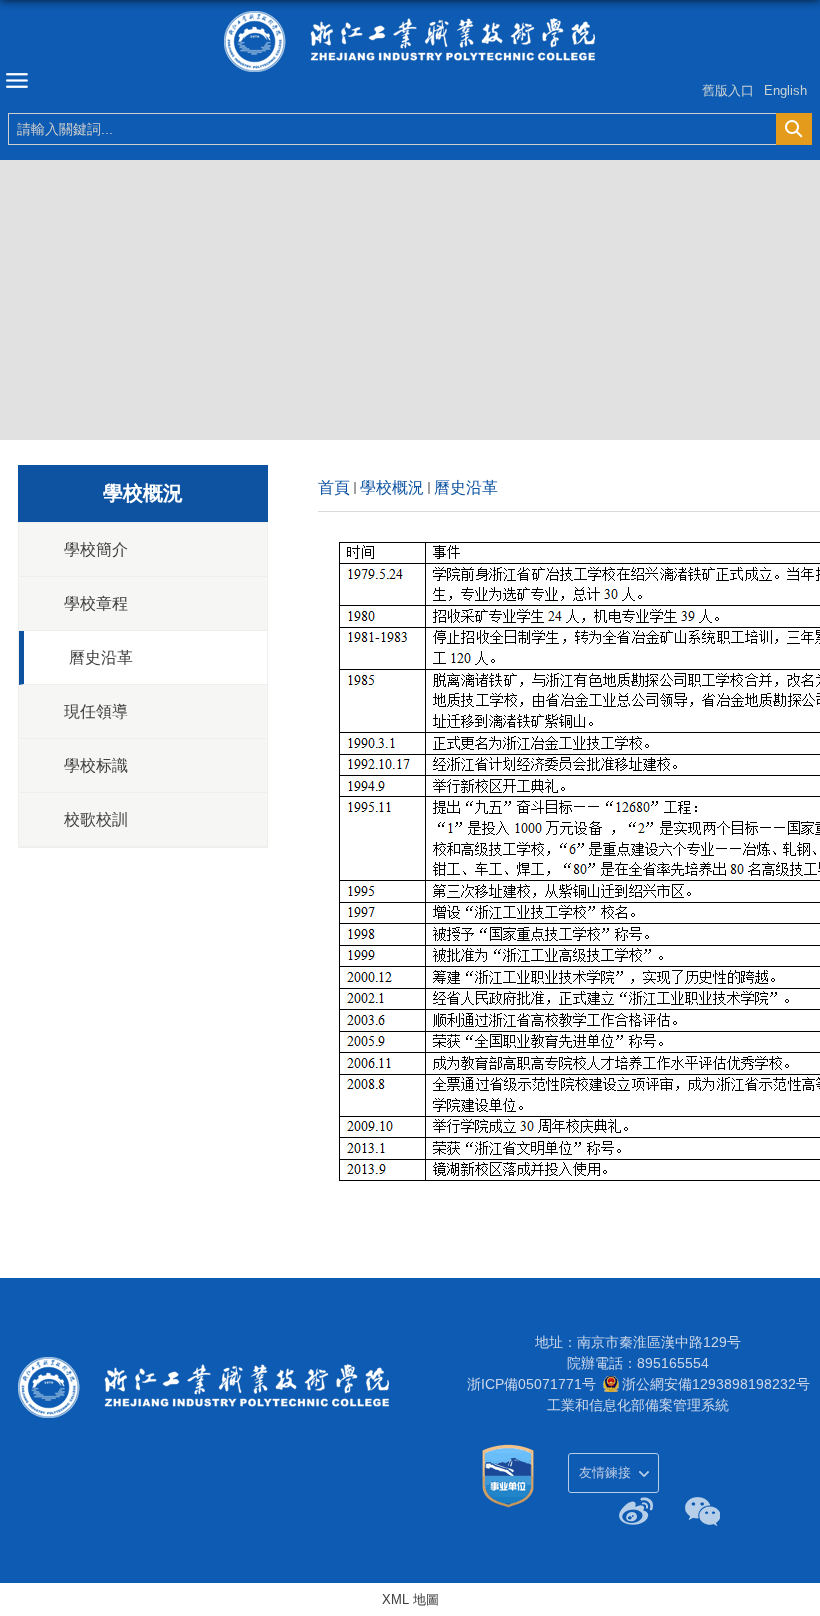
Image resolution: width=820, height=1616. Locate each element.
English (785, 90)
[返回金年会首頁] (410, 41)
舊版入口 (728, 90)
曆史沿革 (466, 487)
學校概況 (392, 487)
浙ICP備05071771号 (531, 1384)
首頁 (334, 487)
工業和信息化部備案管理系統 (638, 1405)
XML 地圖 (410, 1599)
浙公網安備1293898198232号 (716, 1384)
